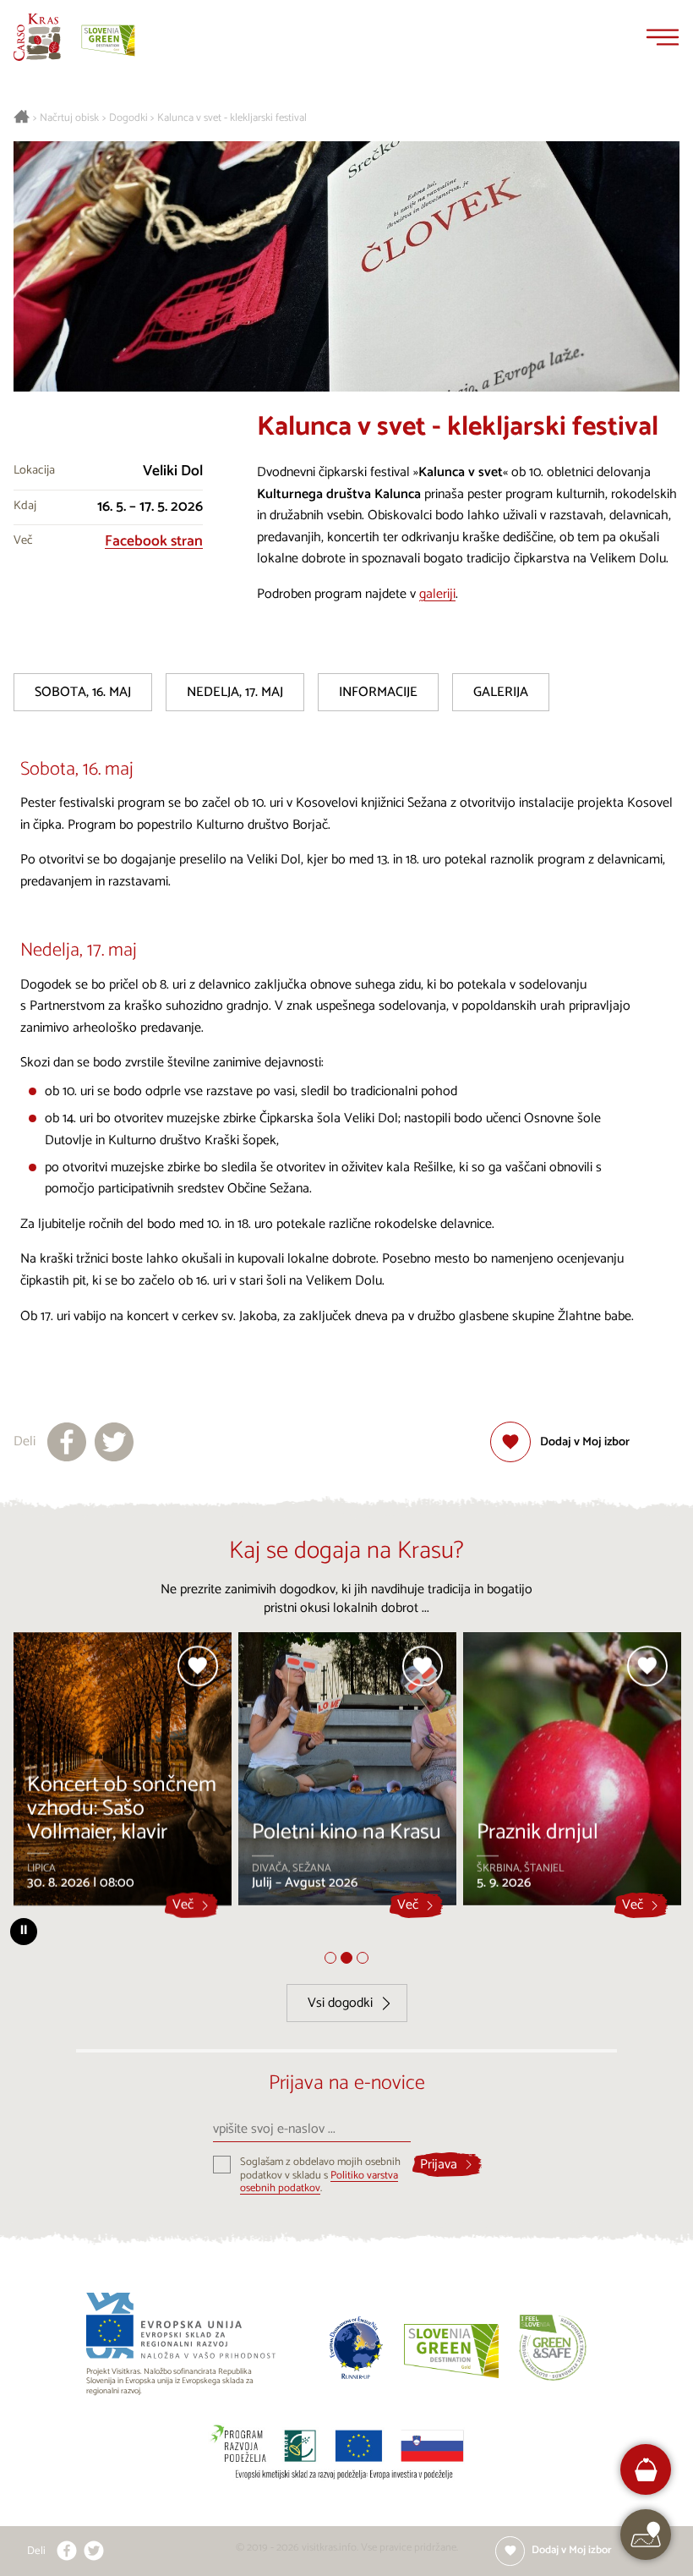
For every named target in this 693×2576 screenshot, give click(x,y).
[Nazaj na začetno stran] (37, 37)
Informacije (378, 692)
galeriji (437, 594)
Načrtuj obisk (69, 118)
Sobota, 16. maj (83, 692)
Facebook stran (154, 542)
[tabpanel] (123, 1775)
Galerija (501, 692)
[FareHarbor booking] (646, 2470)
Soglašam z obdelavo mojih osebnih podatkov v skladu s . (320, 2175)
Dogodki (128, 118)
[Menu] (663, 37)
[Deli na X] (114, 1442)
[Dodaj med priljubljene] (198, 1666)
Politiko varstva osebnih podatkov (319, 2182)
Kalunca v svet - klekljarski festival (232, 118)
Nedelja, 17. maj (235, 692)
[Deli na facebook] (67, 1442)
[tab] (330, 1958)
